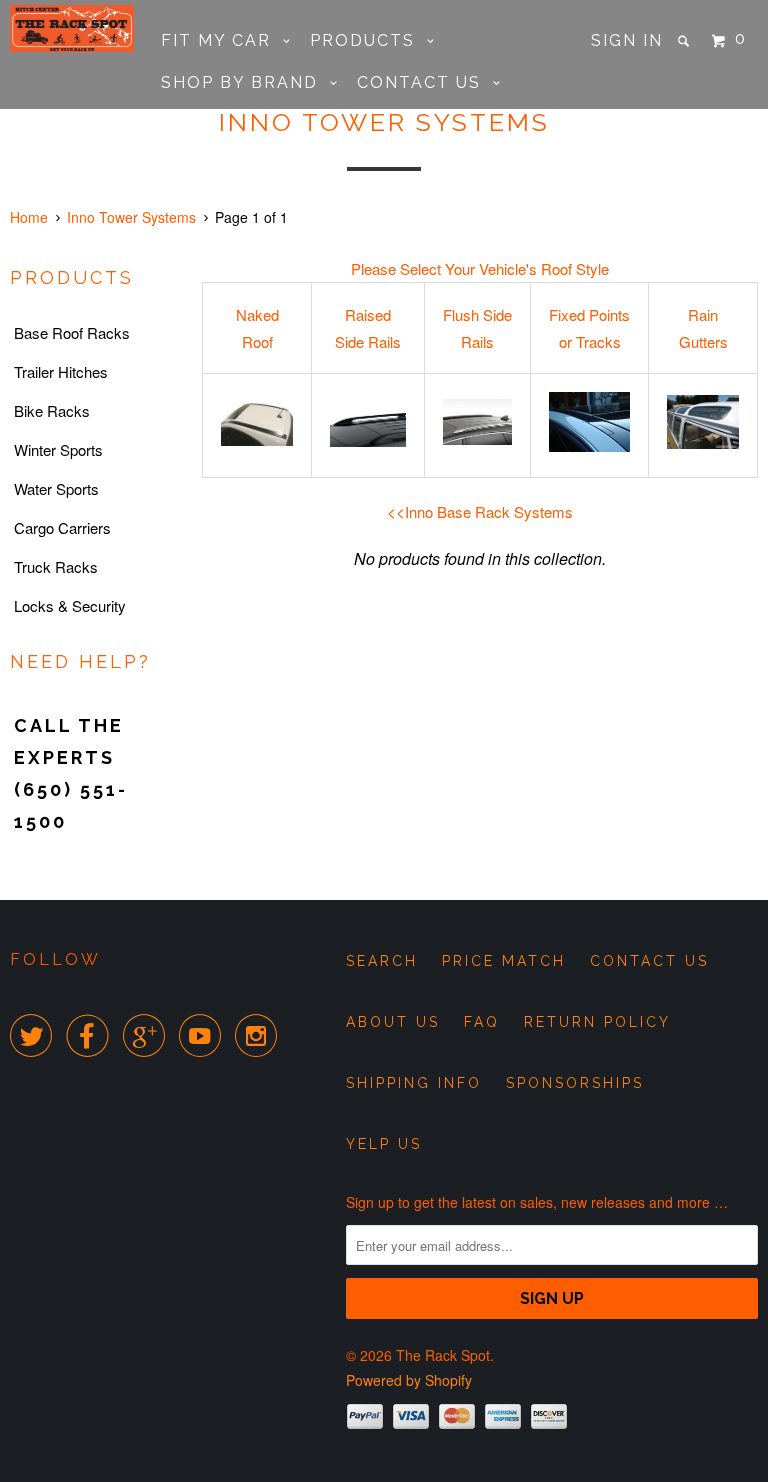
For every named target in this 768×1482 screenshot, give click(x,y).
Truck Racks (56, 566)
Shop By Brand (245, 82)
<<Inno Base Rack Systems (480, 511)
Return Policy (597, 1022)
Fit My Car (222, 40)
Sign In (627, 40)
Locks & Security (70, 605)
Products (368, 40)
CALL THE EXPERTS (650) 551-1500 (71, 773)
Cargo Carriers (62, 527)
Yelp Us (384, 1144)
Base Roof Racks (72, 332)
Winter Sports (58, 449)
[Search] (686, 41)
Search (382, 961)
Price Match (504, 961)
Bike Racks (52, 410)
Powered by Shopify (409, 1380)
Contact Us (425, 82)
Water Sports (56, 488)
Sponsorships (575, 1083)
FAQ (482, 1022)
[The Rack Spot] (72, 28)
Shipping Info (414, 1083)
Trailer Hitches (61, 371)
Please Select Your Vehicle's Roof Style (480, 268)
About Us (393, 1022)
